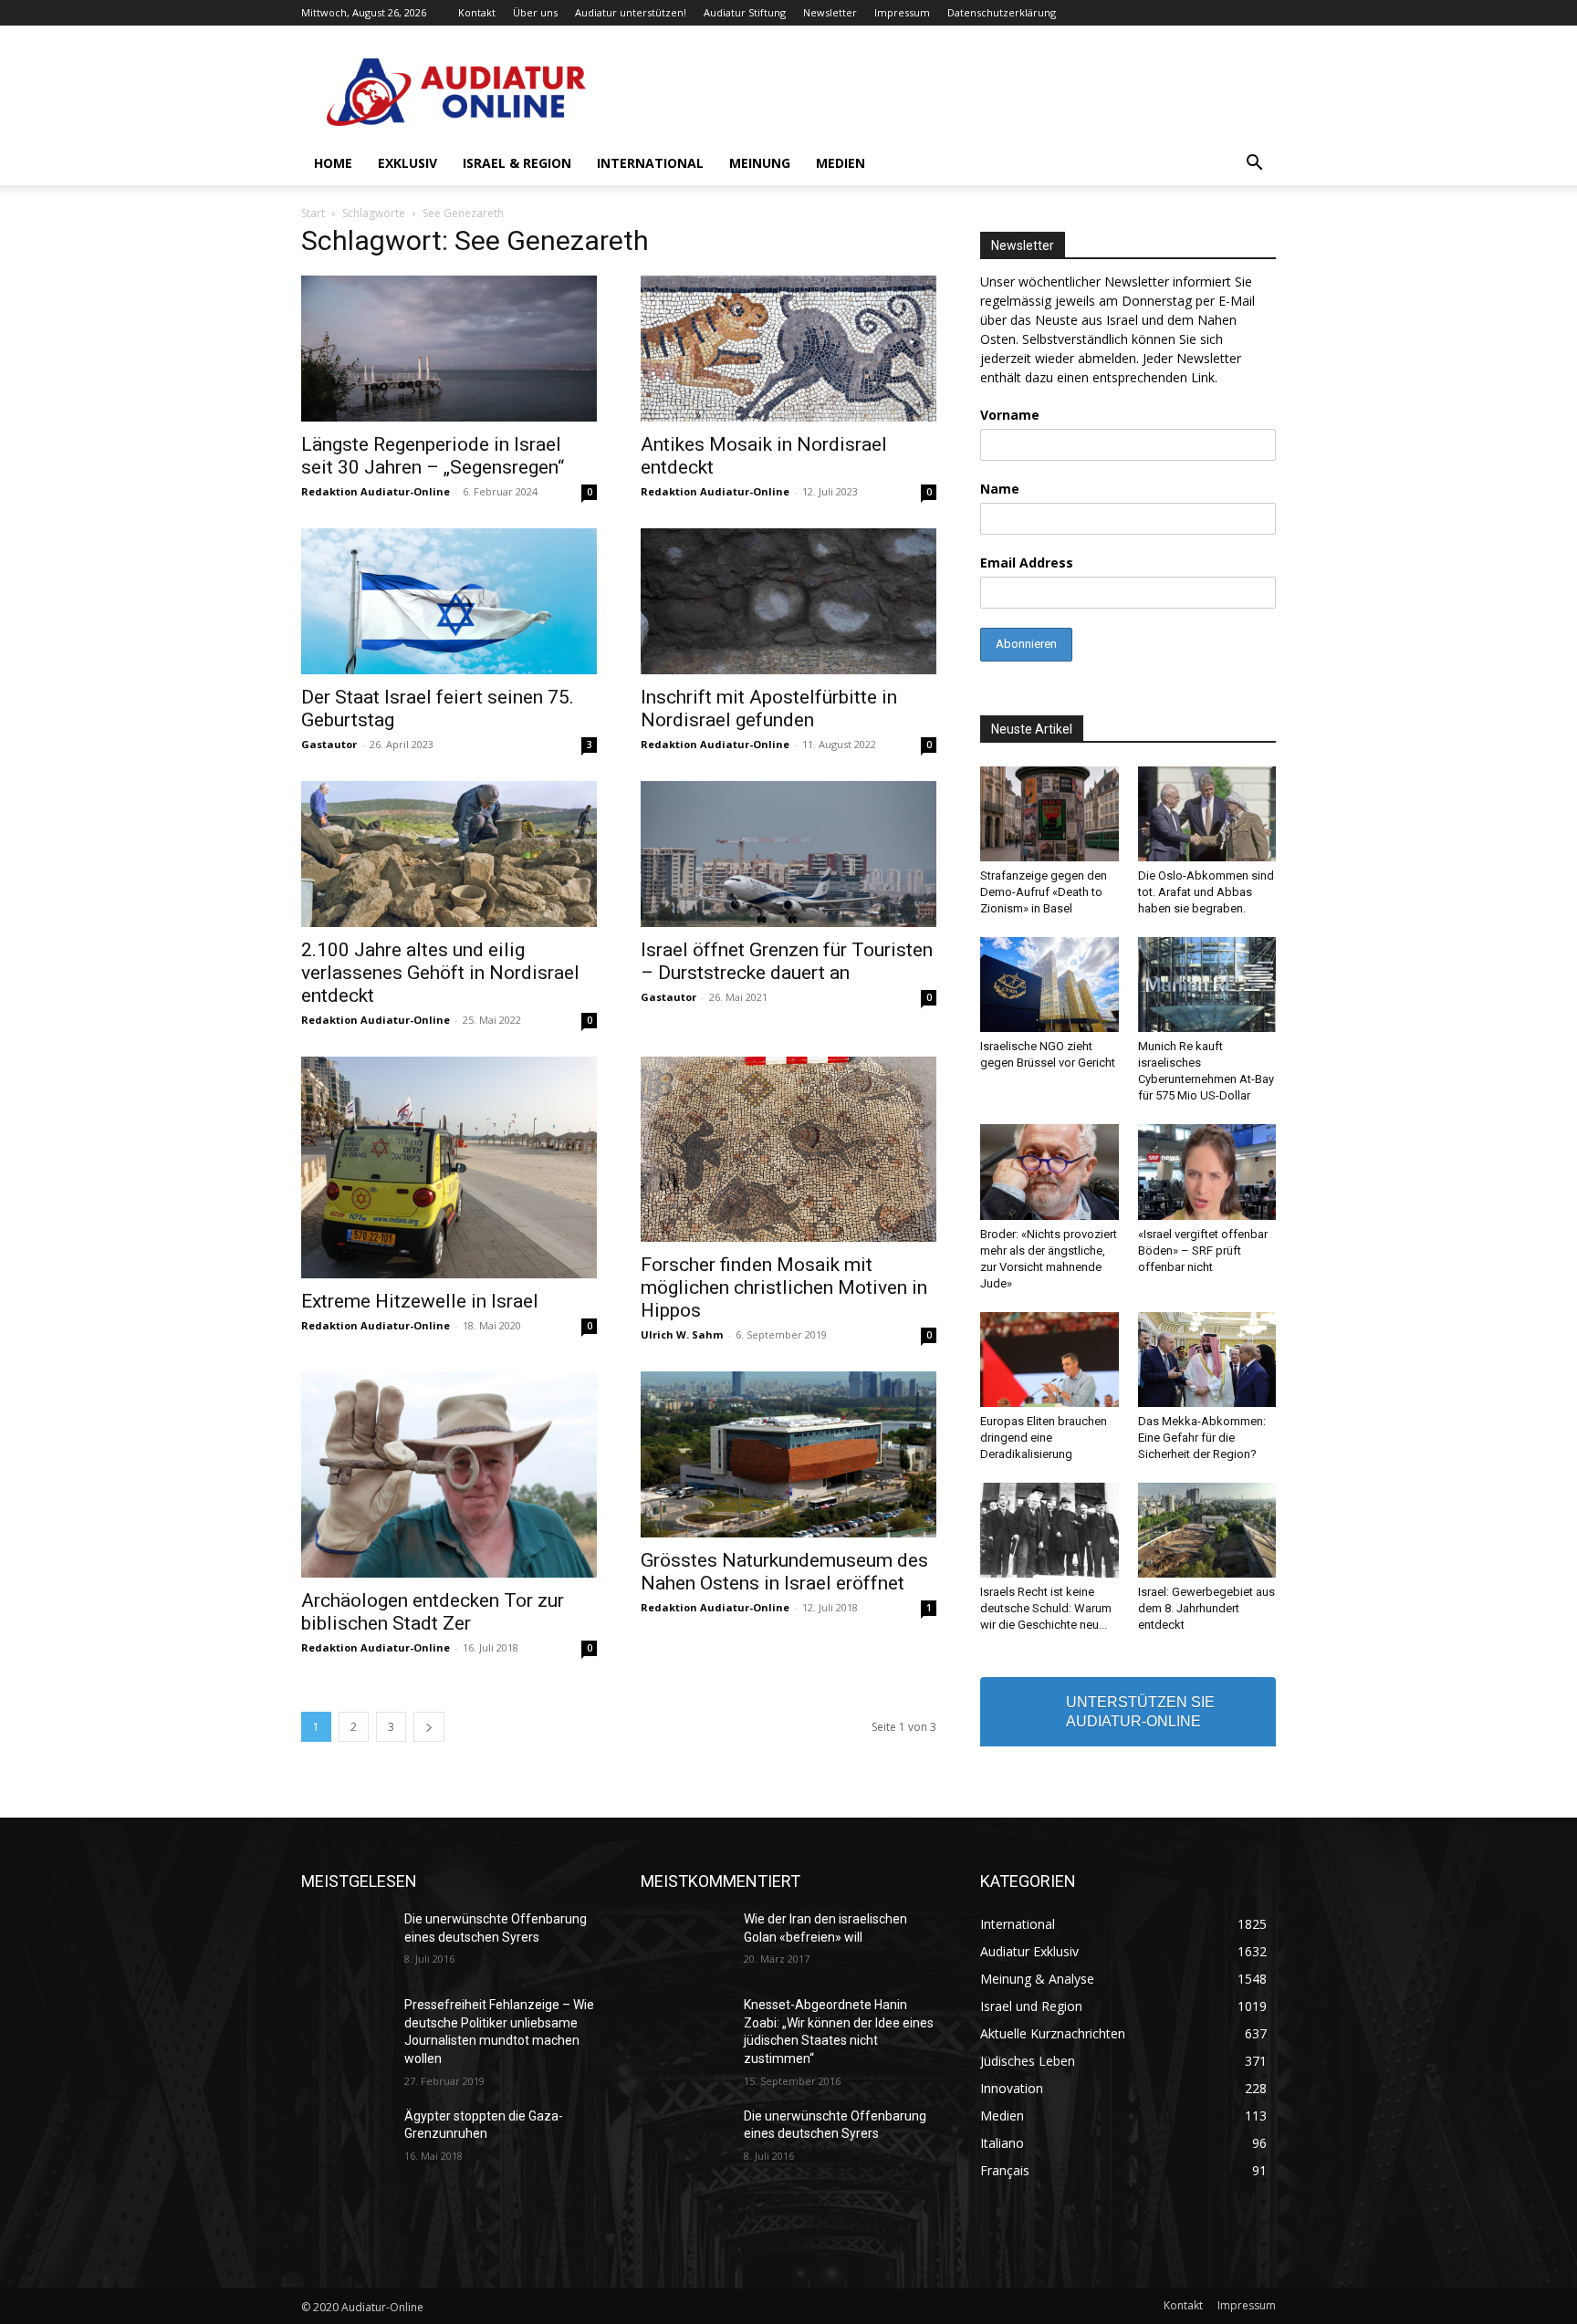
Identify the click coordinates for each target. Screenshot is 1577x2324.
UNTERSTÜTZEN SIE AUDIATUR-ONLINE (1140, 1712)
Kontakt (477, 12)
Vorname (1010, 415)
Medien (841, 163)
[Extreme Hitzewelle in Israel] (449, 1167)
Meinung (760, 163)
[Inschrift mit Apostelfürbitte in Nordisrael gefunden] (788, 601)
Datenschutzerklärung (1002, 12)
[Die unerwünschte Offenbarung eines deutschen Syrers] (345, 1942)
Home (333, 163)
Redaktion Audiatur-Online (376, 491)
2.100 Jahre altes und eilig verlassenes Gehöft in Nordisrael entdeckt (440, 973)
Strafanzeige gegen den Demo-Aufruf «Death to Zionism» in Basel (1044, 892)
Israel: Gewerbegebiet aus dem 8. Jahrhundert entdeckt (1206, 1608)
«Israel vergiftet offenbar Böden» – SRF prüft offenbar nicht (1203, 1251)
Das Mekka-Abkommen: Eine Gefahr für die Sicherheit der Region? (1202, 1438)
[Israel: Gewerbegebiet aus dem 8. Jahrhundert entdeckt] (1207, 1530)
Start (313, 213)
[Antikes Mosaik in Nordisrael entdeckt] (788, 349)
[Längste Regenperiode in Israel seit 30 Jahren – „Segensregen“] (449, 349)
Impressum (902, 12)
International (650, 163)
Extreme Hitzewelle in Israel (420, 1301)
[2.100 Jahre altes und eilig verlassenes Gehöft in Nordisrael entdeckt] (449, 854)
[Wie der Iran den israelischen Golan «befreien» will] (685, 1942)
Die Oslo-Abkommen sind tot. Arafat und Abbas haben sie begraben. (1206, 892)
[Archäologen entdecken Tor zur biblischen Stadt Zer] (449, 1475)
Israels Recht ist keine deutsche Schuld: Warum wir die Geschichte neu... (1046, 1608)
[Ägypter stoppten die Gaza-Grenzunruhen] (345, 2139)
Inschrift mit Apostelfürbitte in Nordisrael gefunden (769, 709)
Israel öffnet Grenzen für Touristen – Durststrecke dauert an (787, 961)
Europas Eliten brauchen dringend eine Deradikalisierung (1044, 1438)
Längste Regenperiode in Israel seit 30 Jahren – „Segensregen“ (433, 456)
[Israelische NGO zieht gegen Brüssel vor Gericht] (1050, 985)
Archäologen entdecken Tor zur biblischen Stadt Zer (433, 1612)
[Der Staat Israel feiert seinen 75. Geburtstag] (449, 601)
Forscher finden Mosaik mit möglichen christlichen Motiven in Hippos (784, 1287)
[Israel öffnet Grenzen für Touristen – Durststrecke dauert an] (788, 854)
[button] (1254, 165)
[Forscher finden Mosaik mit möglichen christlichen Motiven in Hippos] (788, 1149)
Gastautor (329, 744)
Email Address (1027, 563)
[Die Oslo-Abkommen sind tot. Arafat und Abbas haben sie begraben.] (1207, 814)
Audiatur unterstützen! (631, 12)
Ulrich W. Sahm (682, 1334)
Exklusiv (407, 163)
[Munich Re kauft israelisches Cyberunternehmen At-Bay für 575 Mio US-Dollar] (1207, 985)
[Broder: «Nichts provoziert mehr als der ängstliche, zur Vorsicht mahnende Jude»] (1050, 1172)
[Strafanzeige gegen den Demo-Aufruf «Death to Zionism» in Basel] (1050, 814)
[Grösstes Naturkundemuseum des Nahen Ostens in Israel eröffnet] (788, 1454)
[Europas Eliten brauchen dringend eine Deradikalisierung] (1050, 1360)
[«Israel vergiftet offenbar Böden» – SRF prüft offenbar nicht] (1207, 1172)
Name (1000, 489)
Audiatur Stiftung (745, 12)
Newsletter (830, 12)
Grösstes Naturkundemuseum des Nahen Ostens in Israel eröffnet (784, 1572)
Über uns (535, 12)
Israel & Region (517, 163)
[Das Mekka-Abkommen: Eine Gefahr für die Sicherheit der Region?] (1207, 1360)
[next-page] (429, 1727)
